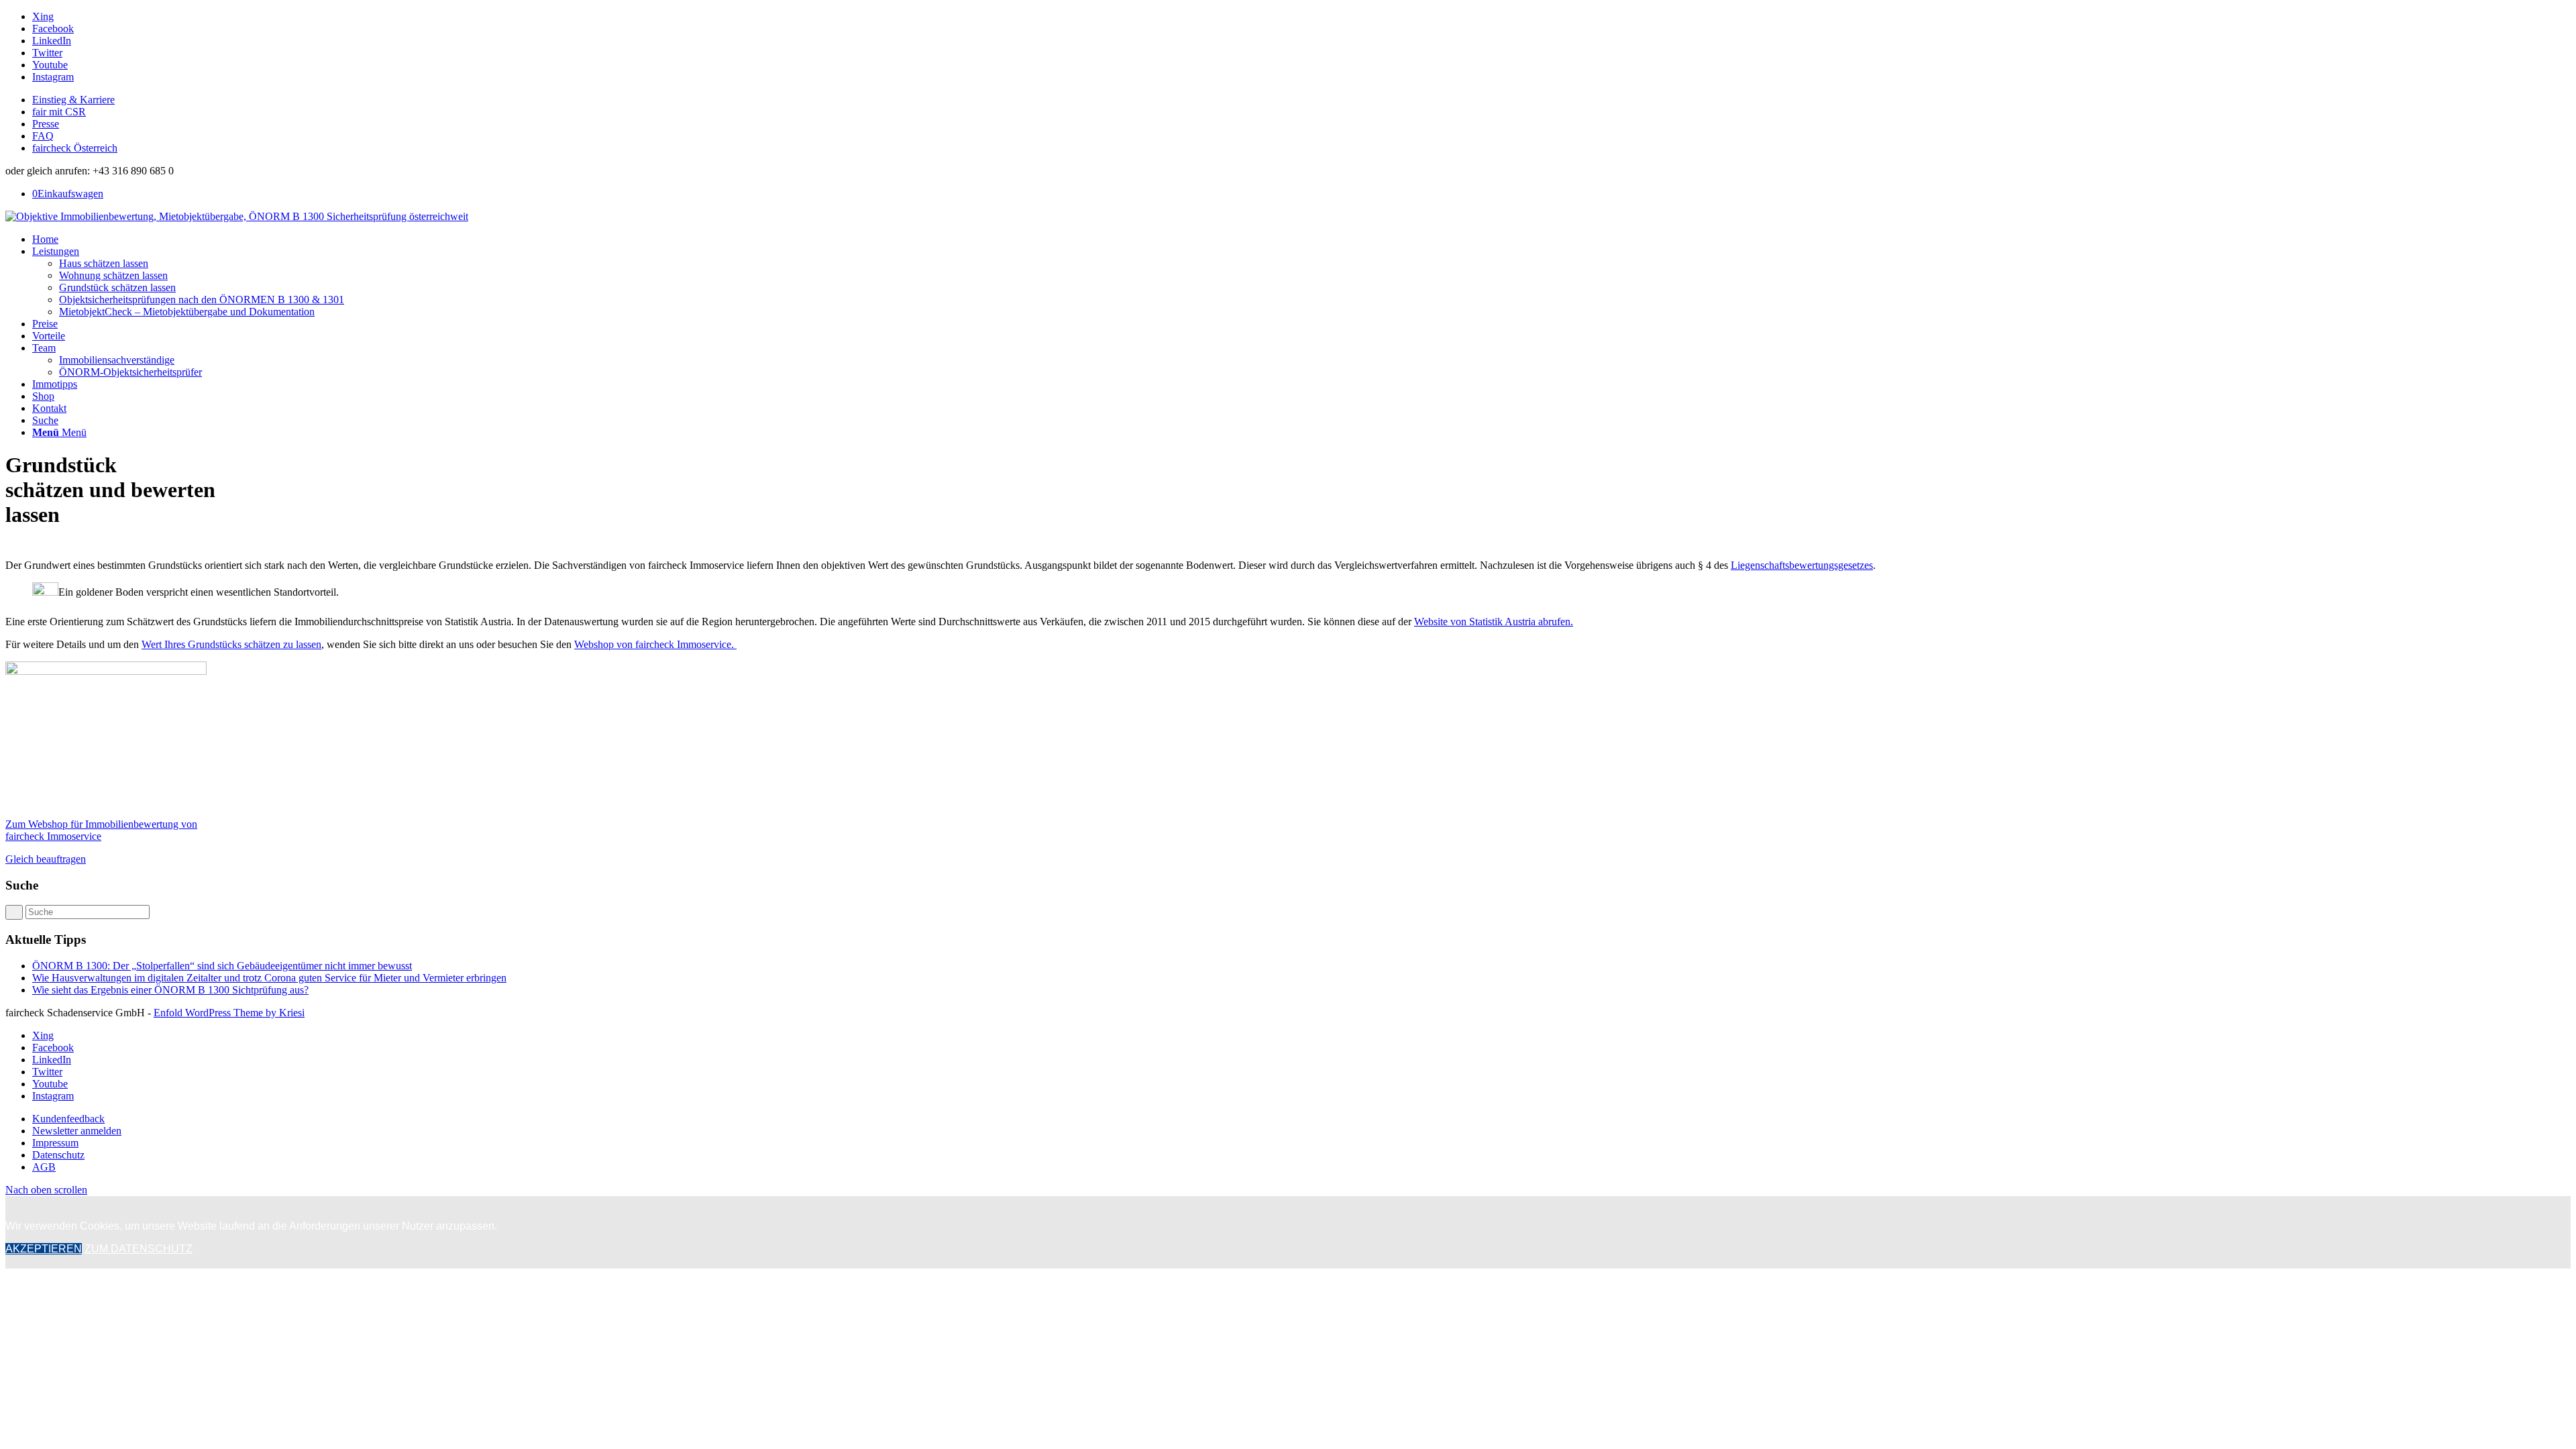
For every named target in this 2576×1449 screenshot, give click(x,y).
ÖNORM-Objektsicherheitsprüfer (130, 372)
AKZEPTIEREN (44, 1249)
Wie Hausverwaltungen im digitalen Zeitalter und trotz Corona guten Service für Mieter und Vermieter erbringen (269, 978)
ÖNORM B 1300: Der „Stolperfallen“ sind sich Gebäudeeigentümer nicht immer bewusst (222, 966)
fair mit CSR (59, 112)
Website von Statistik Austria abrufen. (1494, 622)
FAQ (43, 136)
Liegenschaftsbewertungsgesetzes (1802, 565)
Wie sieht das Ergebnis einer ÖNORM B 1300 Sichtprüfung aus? (170, 990)
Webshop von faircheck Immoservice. (655, 644)
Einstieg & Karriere (73, 100)
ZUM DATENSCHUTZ (139, 1249)
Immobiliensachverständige (117, 360)
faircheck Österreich (75, 148)
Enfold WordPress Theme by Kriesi (229, 1013)
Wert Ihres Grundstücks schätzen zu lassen (231, 644)
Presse (46, 124)
